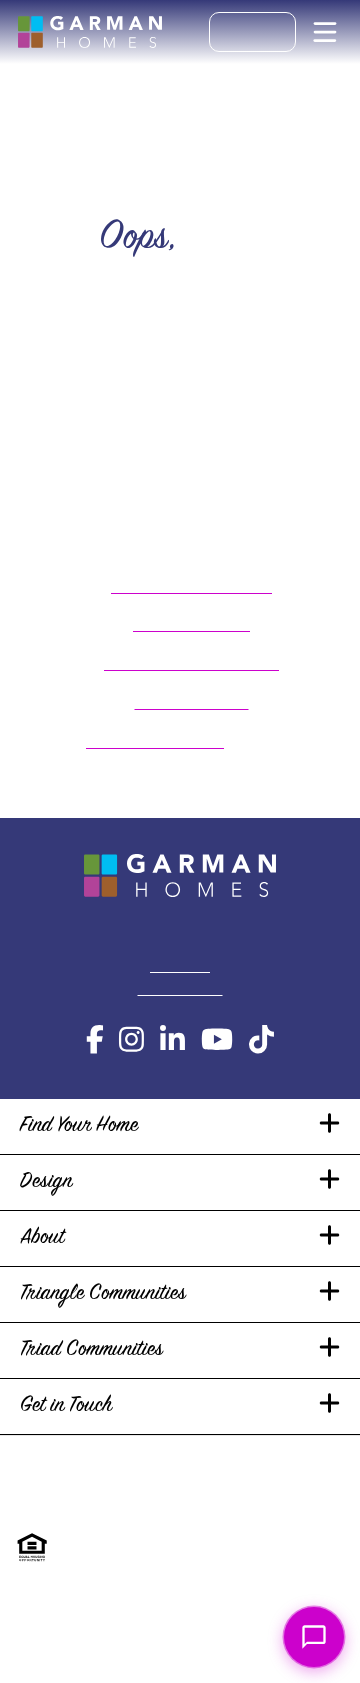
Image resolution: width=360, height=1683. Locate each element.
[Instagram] (131, 1040)
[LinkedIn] (172, 1040)
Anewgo (297, 1559)
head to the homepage (155, 741)
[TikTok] (261, 1040)
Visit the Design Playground (191, 663)
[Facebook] (95, 1040)
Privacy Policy (66, 1479)
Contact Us (180, 966)
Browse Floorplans (191, 624)
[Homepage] (90, 32)
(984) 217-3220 (180, 989)
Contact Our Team (192, 702)
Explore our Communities (191, 586)
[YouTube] (217, 1040)
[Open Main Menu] (325, 32)
